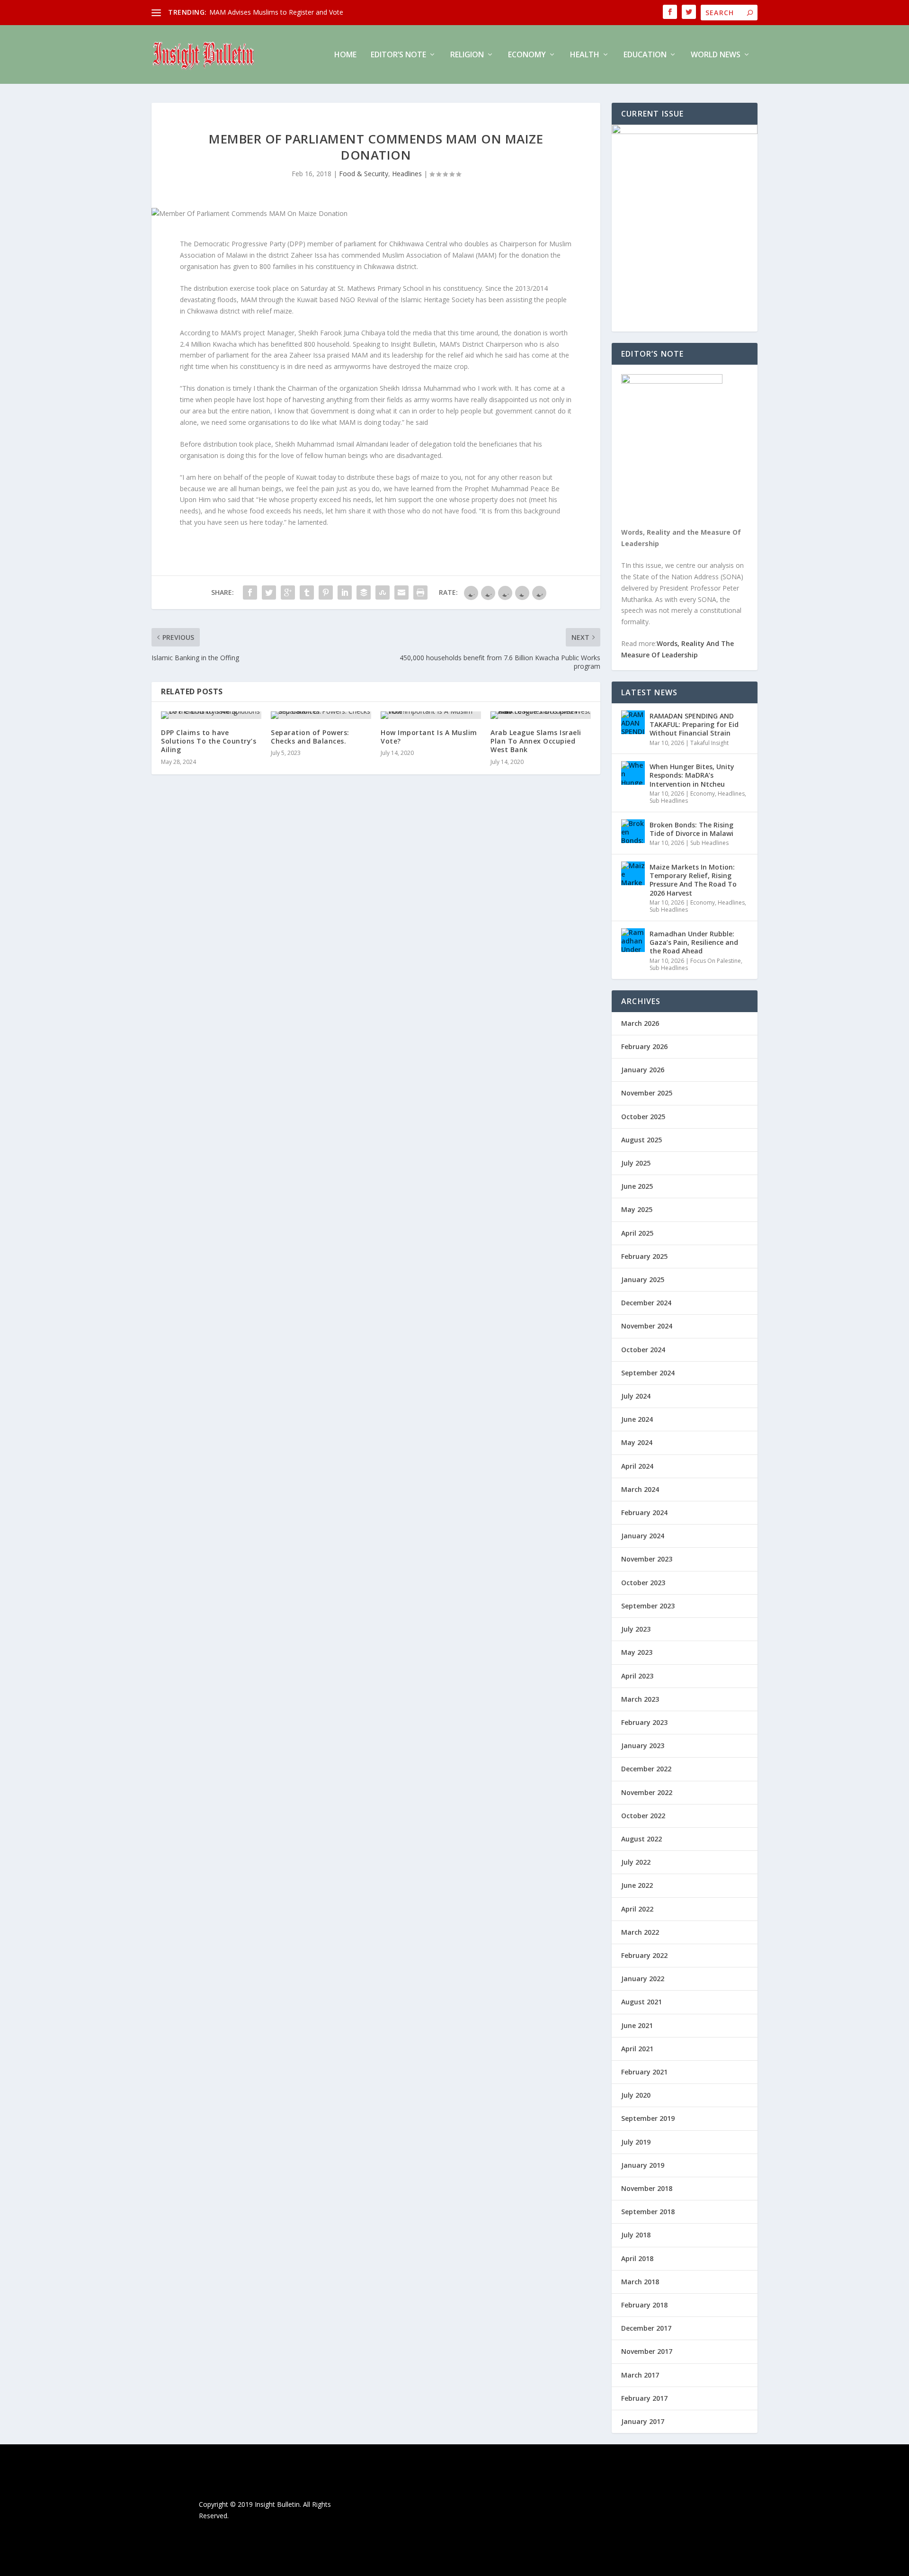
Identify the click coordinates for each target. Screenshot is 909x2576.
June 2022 (637, 1885)
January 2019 (643, 2165)
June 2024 (637, 1419)
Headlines (407, 174)
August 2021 (642, 2002)
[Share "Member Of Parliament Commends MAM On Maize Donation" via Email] (401, 592)
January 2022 (643, 1979)
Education (645, 55)
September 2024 (648, 1373)
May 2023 (637, 1652)
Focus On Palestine (716, 961)
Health (585, 55)
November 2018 (647, 2188)
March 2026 (640, 1023)
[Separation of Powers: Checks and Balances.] (321, 715)
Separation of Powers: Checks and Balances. (310, 737)
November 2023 (647, 1559)
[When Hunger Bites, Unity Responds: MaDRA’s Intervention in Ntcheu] (633, 773)
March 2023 (640, 1699)
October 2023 (643, 1583)
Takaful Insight (709, 743)
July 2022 (636, 1862)
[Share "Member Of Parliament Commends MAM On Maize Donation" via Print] (420, 592)
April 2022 (637, 1909)
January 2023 (643, 1746)
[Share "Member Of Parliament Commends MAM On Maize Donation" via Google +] (288, 592)
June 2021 (637, 2025)
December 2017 (646, 2328)
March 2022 (640, 1932)
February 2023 (644, 1722)
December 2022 (646, 1769)
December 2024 (646, 1303)
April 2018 (637, 2258)
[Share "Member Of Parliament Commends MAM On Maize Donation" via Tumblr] (307, 592)
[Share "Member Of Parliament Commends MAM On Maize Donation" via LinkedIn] (345, 592)
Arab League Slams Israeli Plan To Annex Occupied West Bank (536, 741)
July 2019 (636, 2142)
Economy (527, 55)
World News (716, 55)
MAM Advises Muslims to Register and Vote (276, 12)
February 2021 (644, 2072)
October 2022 (643, 1816)
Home (345, 55)
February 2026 (644, 1046)
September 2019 (648, 2118)
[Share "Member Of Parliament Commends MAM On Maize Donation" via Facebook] (250, 592)
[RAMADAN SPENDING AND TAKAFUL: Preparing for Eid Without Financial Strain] (633, 722)
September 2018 (648, 2212)
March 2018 (640, 2282)
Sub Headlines (669, 801)
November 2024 (647, 1326)
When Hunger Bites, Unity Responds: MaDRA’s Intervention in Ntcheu (692, 775)
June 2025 (637, 1186)
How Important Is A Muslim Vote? (429, 737)
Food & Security (364, 174)
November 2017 (647, 2351)
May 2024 (637, 1442)
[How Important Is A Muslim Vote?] (431, 715)
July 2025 (636, 1163)
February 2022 (644, 1955)
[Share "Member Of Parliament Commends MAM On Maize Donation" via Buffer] (364, 592)
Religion (467, 55)
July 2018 (636, 2235)
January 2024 (643, 1536)
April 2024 (637, 1466)
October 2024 (643, 1350)
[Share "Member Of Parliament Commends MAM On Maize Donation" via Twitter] (269, 592)
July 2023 (636, 1629)
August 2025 (642, 1140)
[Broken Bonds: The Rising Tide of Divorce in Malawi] (633, 831)
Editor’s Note (398, 55)
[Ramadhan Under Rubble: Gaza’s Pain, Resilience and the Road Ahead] (633, 940)
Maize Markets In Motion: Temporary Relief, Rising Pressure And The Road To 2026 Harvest (693, 880)
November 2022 (647, 1792)
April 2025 (637, 1233)
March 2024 (640, 1489)
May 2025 (637, 1209)
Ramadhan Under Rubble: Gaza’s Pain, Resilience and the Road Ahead (694, 942)
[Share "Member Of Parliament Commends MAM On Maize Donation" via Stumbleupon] (383, 592)
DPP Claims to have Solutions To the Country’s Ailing (209, 741)
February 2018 (644, 2305)
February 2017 (644, 2398)
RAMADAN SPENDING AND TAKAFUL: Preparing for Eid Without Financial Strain (694, 724)
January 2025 (643, 1279)
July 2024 (636, 1396)
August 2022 (642, 1839)
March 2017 (640, 2375)
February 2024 (644, 1512)
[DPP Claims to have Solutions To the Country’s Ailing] (211, 715)
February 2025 (644, 1256)
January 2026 (643, 1070)
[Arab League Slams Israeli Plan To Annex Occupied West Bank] (541, 715)
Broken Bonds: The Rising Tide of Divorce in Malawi (691, 829)
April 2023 (637, 1676)
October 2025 (643, 1117)
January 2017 (643, 2421)
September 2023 (648, 1606)
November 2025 (647, 1093)
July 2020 (636, 2095)
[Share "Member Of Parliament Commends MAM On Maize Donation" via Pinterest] (326, 592)
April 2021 (637, 2049)
